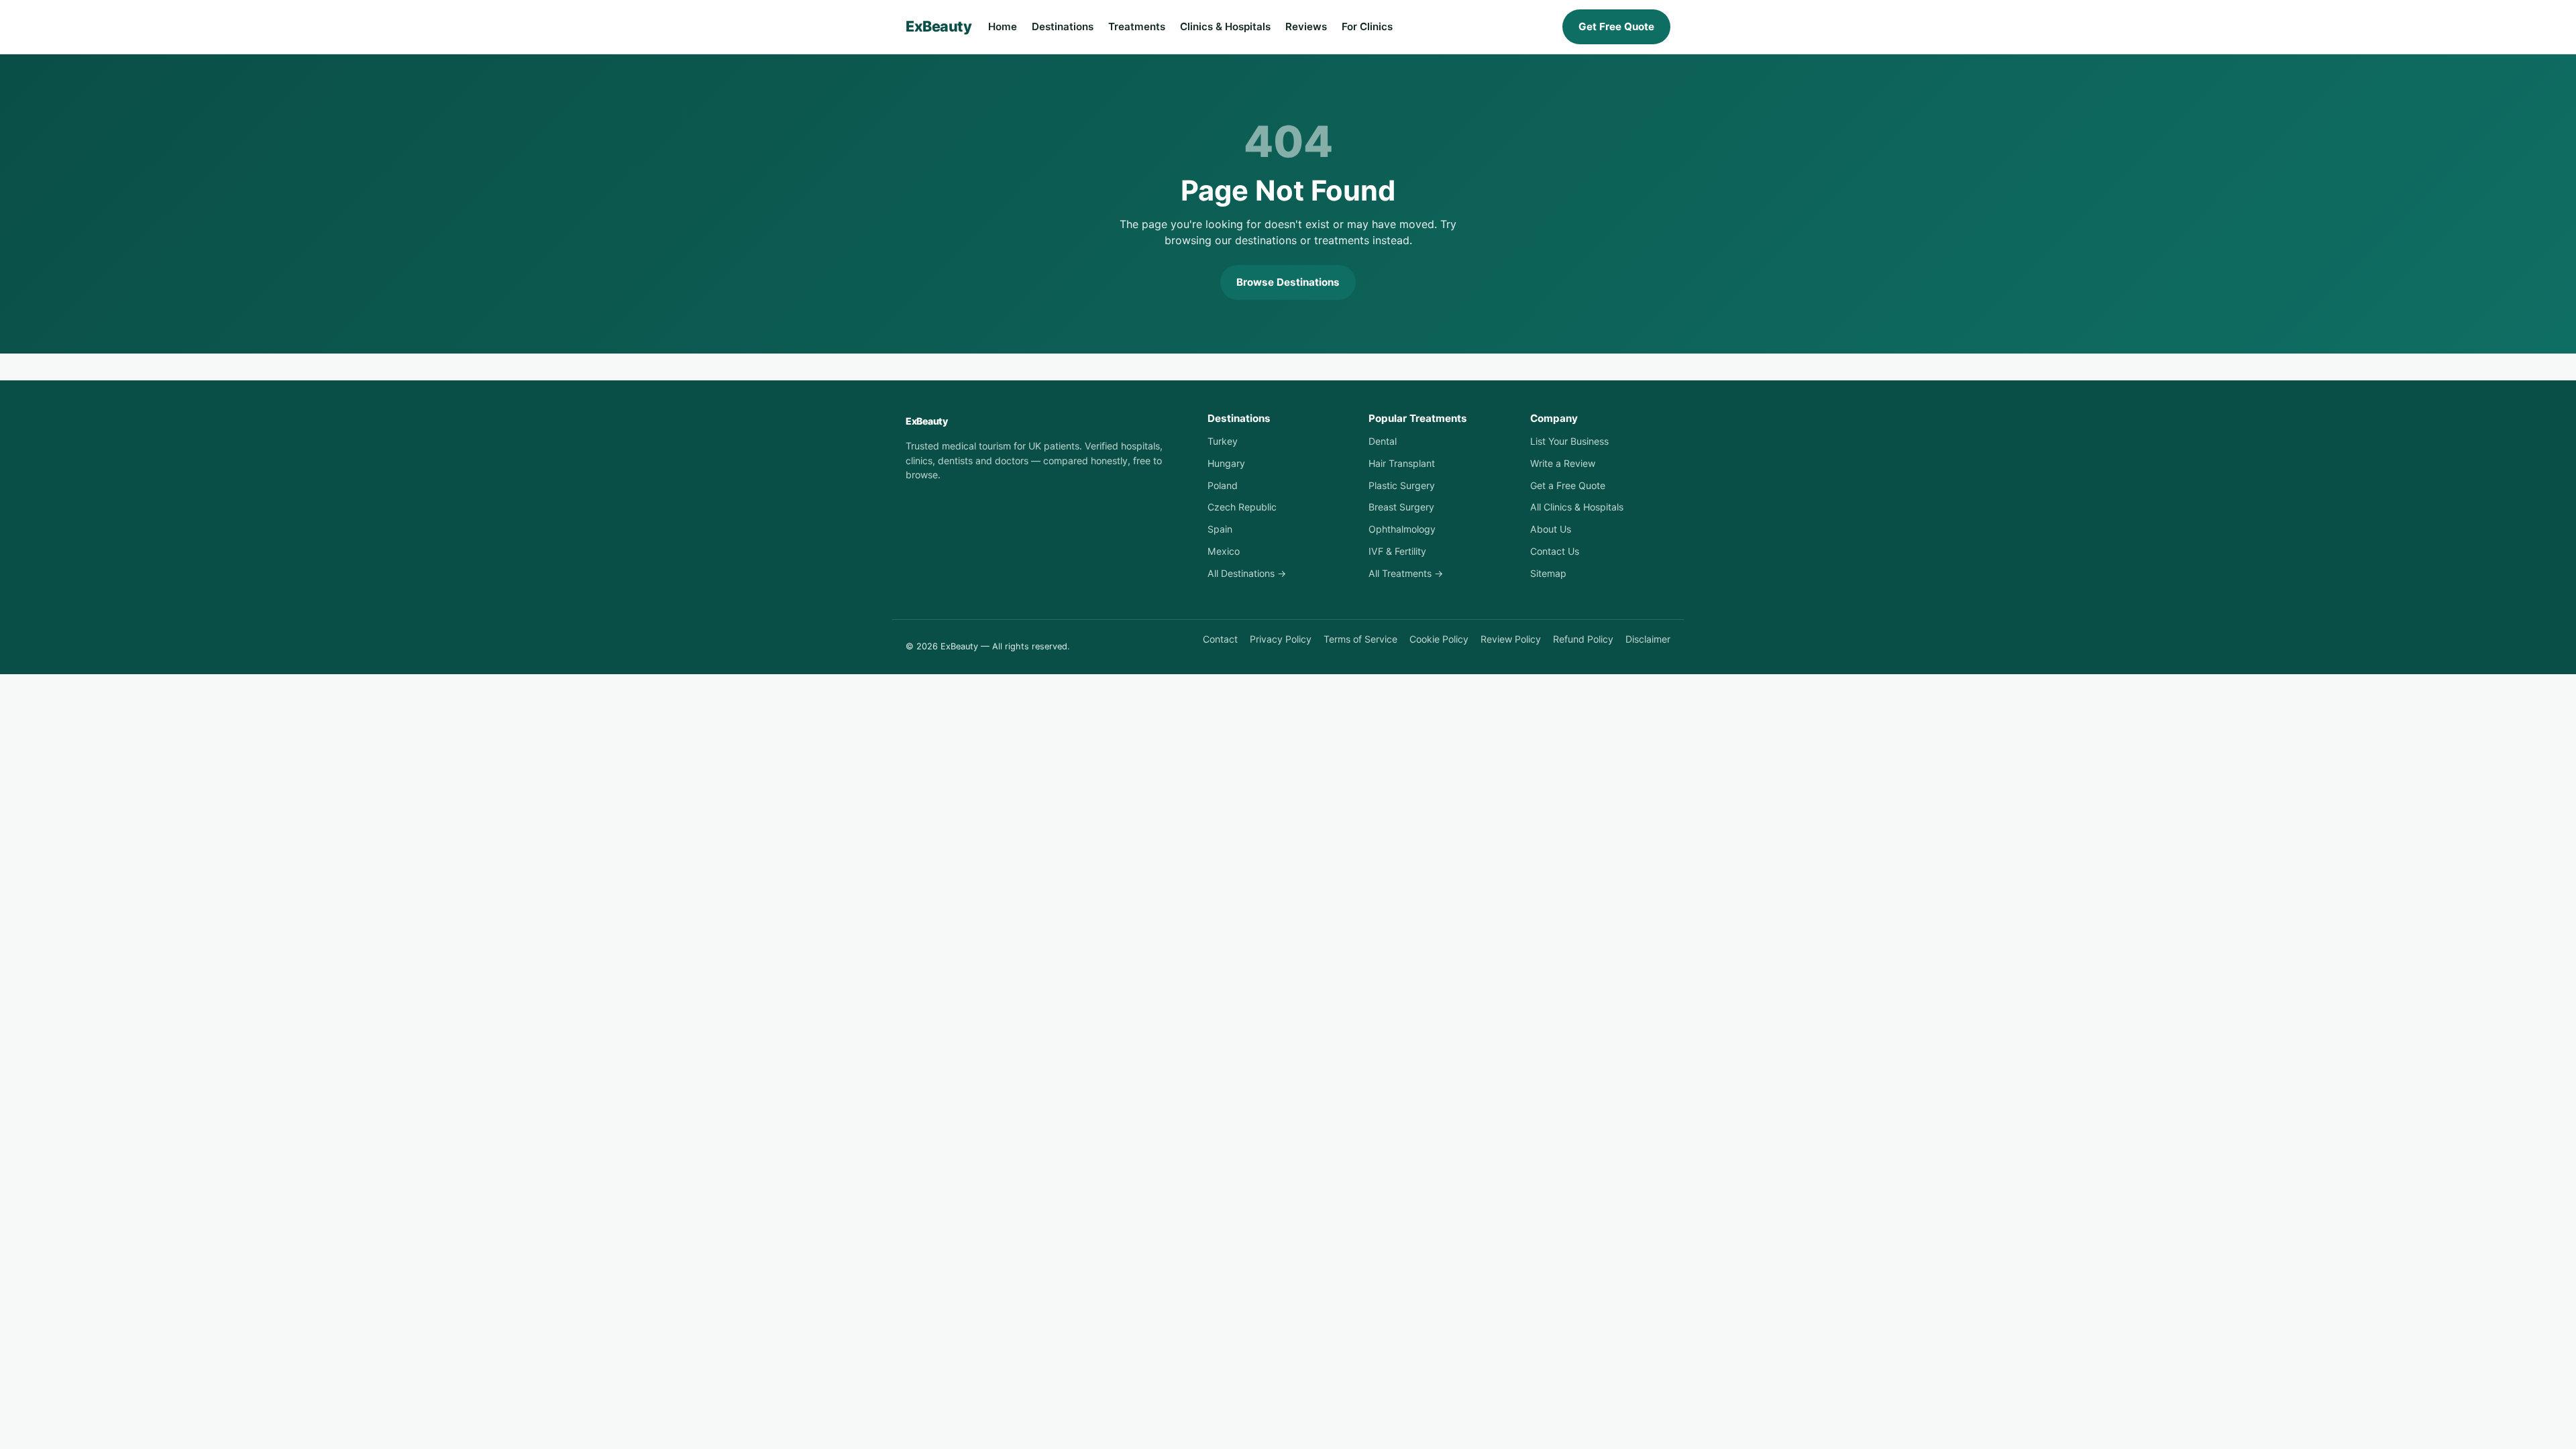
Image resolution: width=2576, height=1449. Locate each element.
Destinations (1063, 26)
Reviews (1306, 26)
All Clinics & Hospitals (1577, 507)
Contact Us (1555, 551)
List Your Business (1569, 441)
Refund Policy (1583, 639)
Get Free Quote (1616, 26)
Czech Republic (1242, 507)
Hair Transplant (1402, 463)
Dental (1383, 441)
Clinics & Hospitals (1225, 26)
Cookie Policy (1439, 639)
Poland (1223, 485)
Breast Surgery (1401, 507)
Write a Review (1563, 463)
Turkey (1223, 441)
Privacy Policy (1281, 639)
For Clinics (1367, 26)
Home (1003, 26)
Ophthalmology (1402, 529)
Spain (1220, 529)
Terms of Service (1360, 639)
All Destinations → (1247, 573)
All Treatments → (1406, 573)
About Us (1551, 529)
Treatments (1137, 26)
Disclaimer (1648, 639)
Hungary (1226, 463)
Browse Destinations (1288, 282)
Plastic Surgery (1402, 485)
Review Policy (1511, 639)
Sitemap (1548, 573)
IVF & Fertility (1397, 551)
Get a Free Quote (1568, 485)
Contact (1220, 639)
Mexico (1224, 551)
